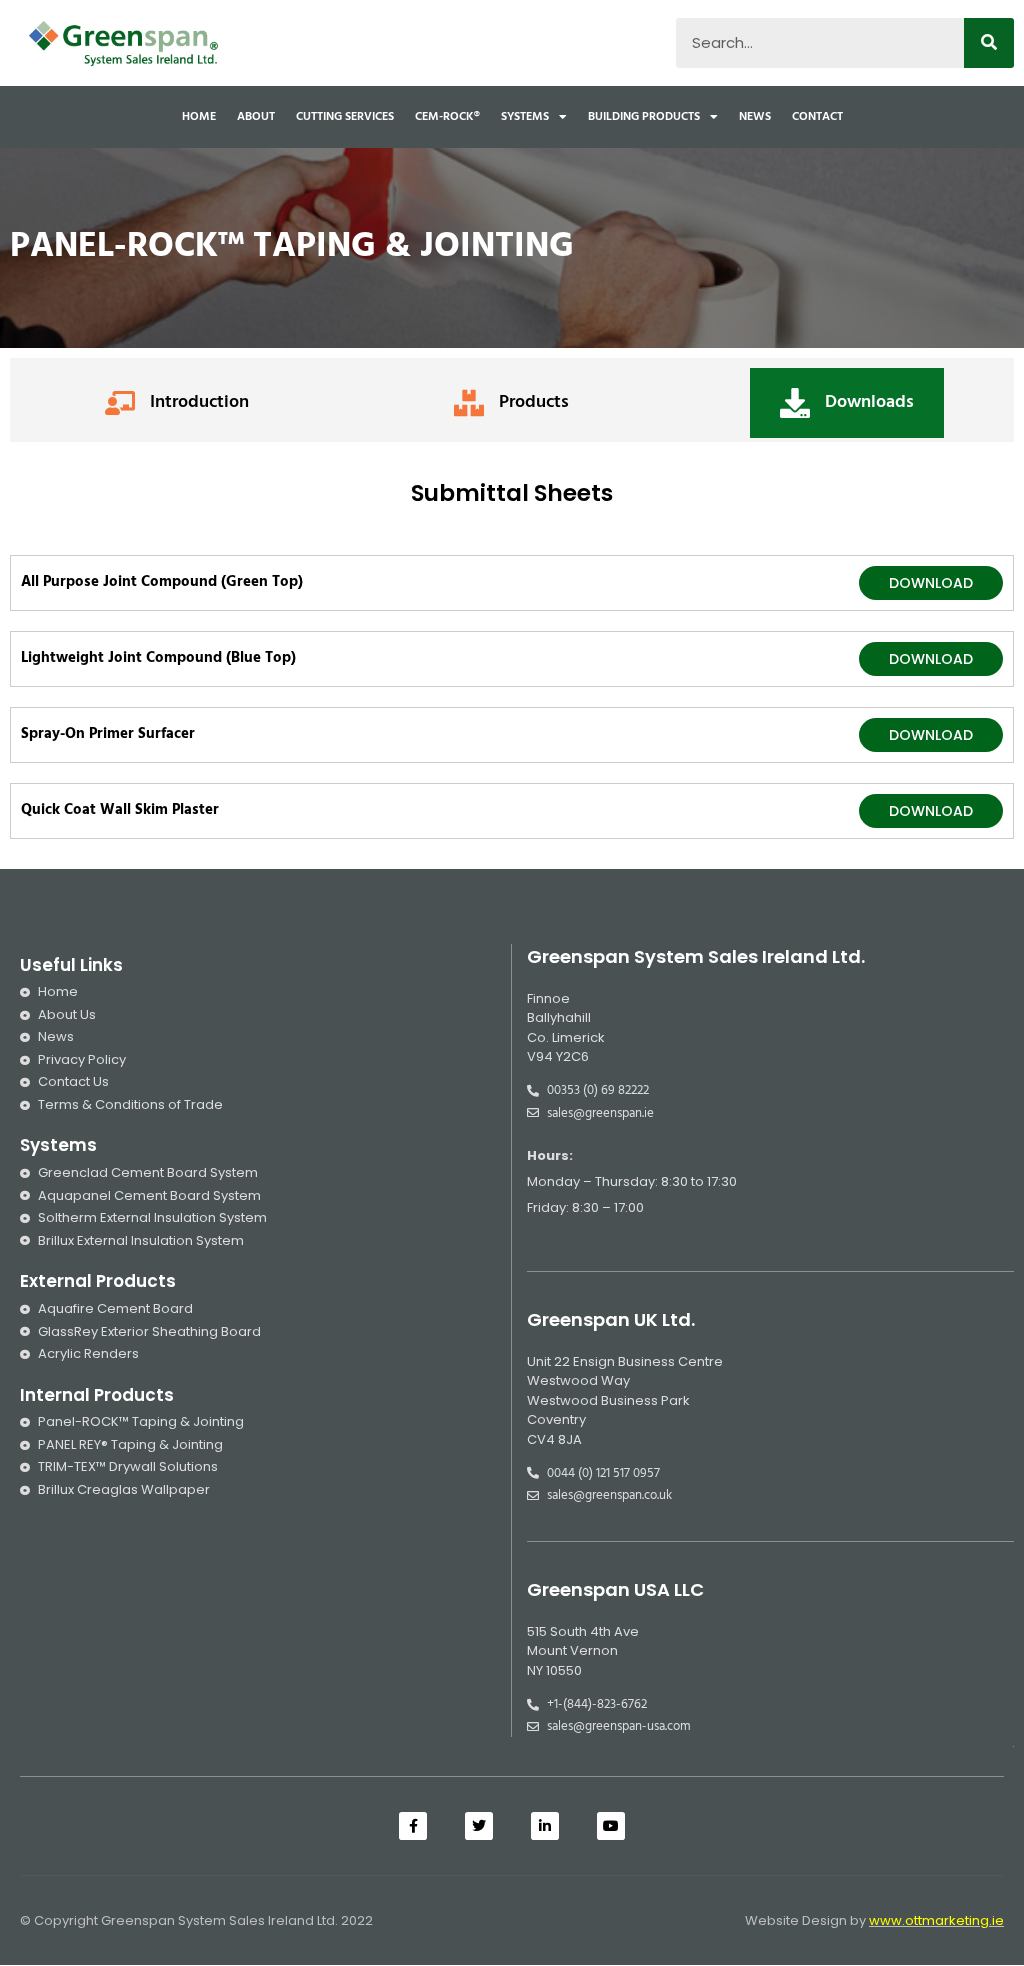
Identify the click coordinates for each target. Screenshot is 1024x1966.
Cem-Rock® (447, 117)
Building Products (644, 117)
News (755, 117)
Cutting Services (345, 117)
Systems (525, 117)
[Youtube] (611, 1826)
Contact (817, 117)
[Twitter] (479, 1826)
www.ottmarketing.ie (936, 1920)
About (256, 117)
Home (199, 117)
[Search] (989, 43)
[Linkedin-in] (545, 1826)
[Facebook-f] (413, 1826)
